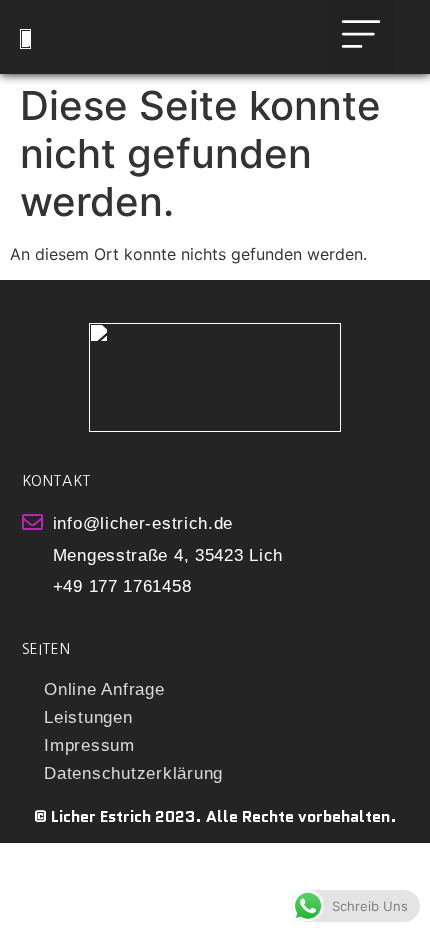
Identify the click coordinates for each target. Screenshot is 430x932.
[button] (361, 37)
